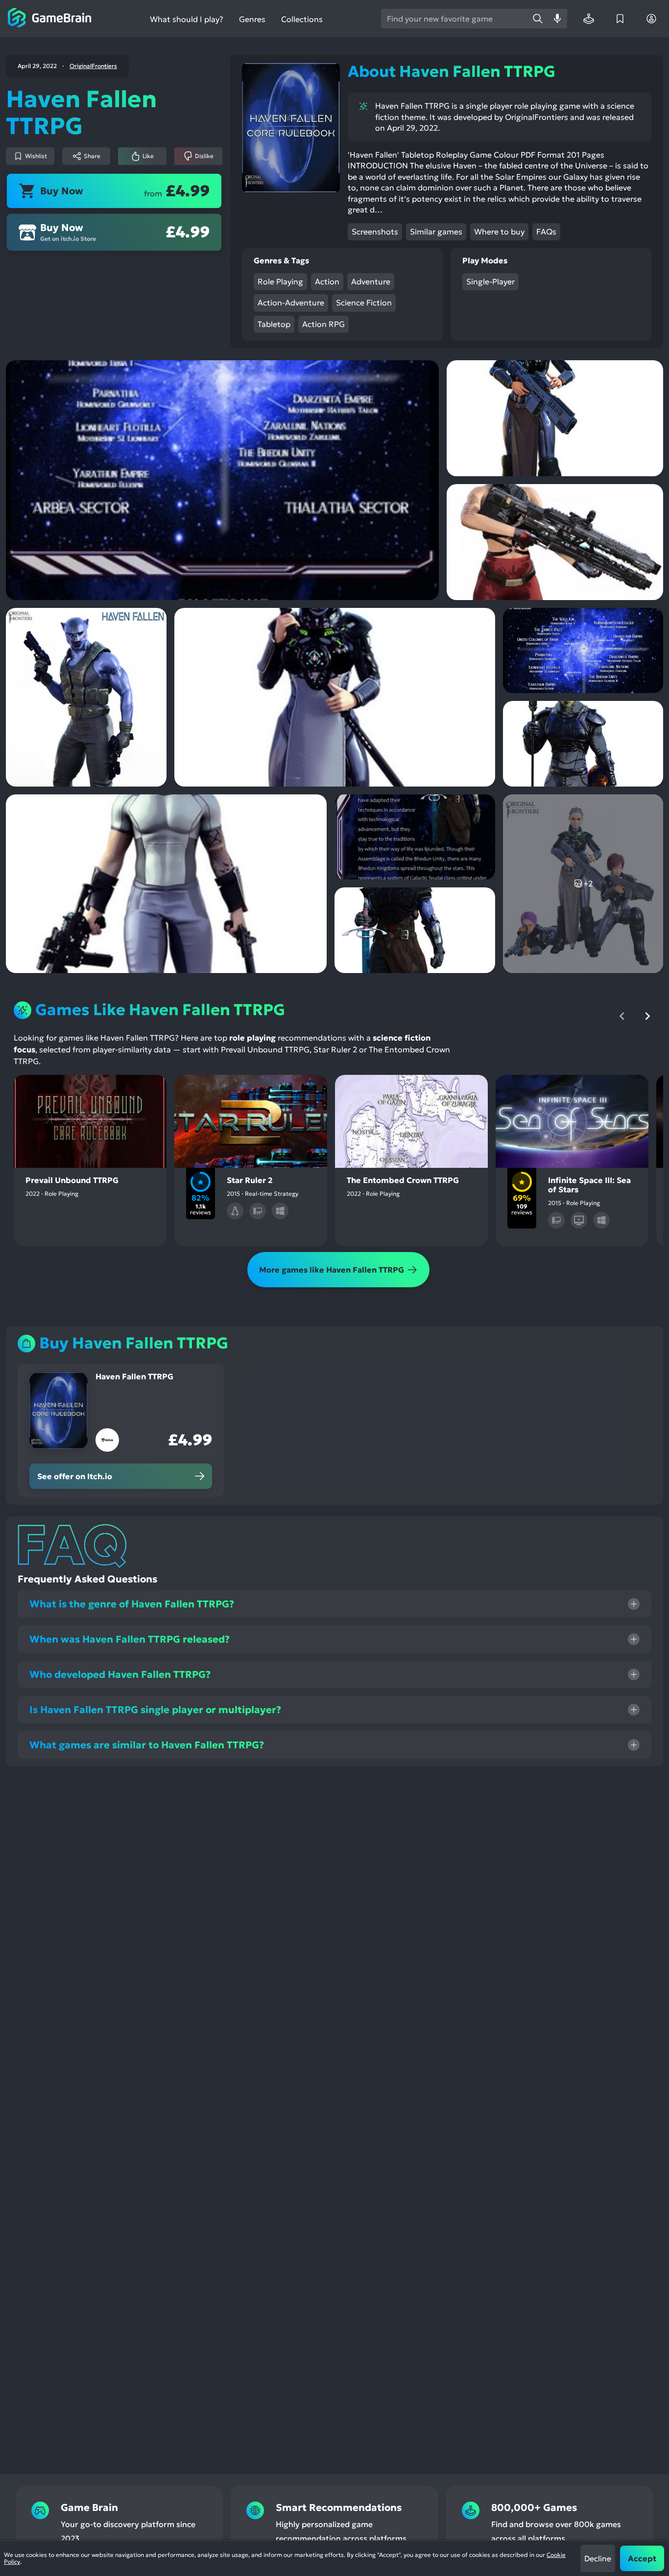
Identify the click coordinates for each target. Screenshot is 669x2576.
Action (327, 281)
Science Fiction (364, 302)
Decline (598, 2558)
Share (92, 156)
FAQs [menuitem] (546, 232)
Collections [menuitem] (302, 19)
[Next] (647, 1016)
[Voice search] (557, 19)
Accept (642, 2558)
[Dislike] (106, 1091)
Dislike (204, 156)
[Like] (74, 1091)
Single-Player (490, 281)
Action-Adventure (291, 302)
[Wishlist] (620, 19)
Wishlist (36, 156)
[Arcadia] (589, 19)
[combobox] (454, 19)
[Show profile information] (651, 19)
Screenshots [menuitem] (375, 232)
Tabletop (274, 324)
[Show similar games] (137, 1091)
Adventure (371, 281)
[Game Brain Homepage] (50, 19)
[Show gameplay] (278, 1091)
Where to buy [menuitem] (499, 232)
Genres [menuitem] (252, 19)
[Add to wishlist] (43, 1091)
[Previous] (622, 1016)
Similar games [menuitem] (436, 232)
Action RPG (323, 324)
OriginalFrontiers (93, 66)
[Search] (538, 19)
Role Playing (280, 281)
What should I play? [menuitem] (187, 19)
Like (148, 156)
